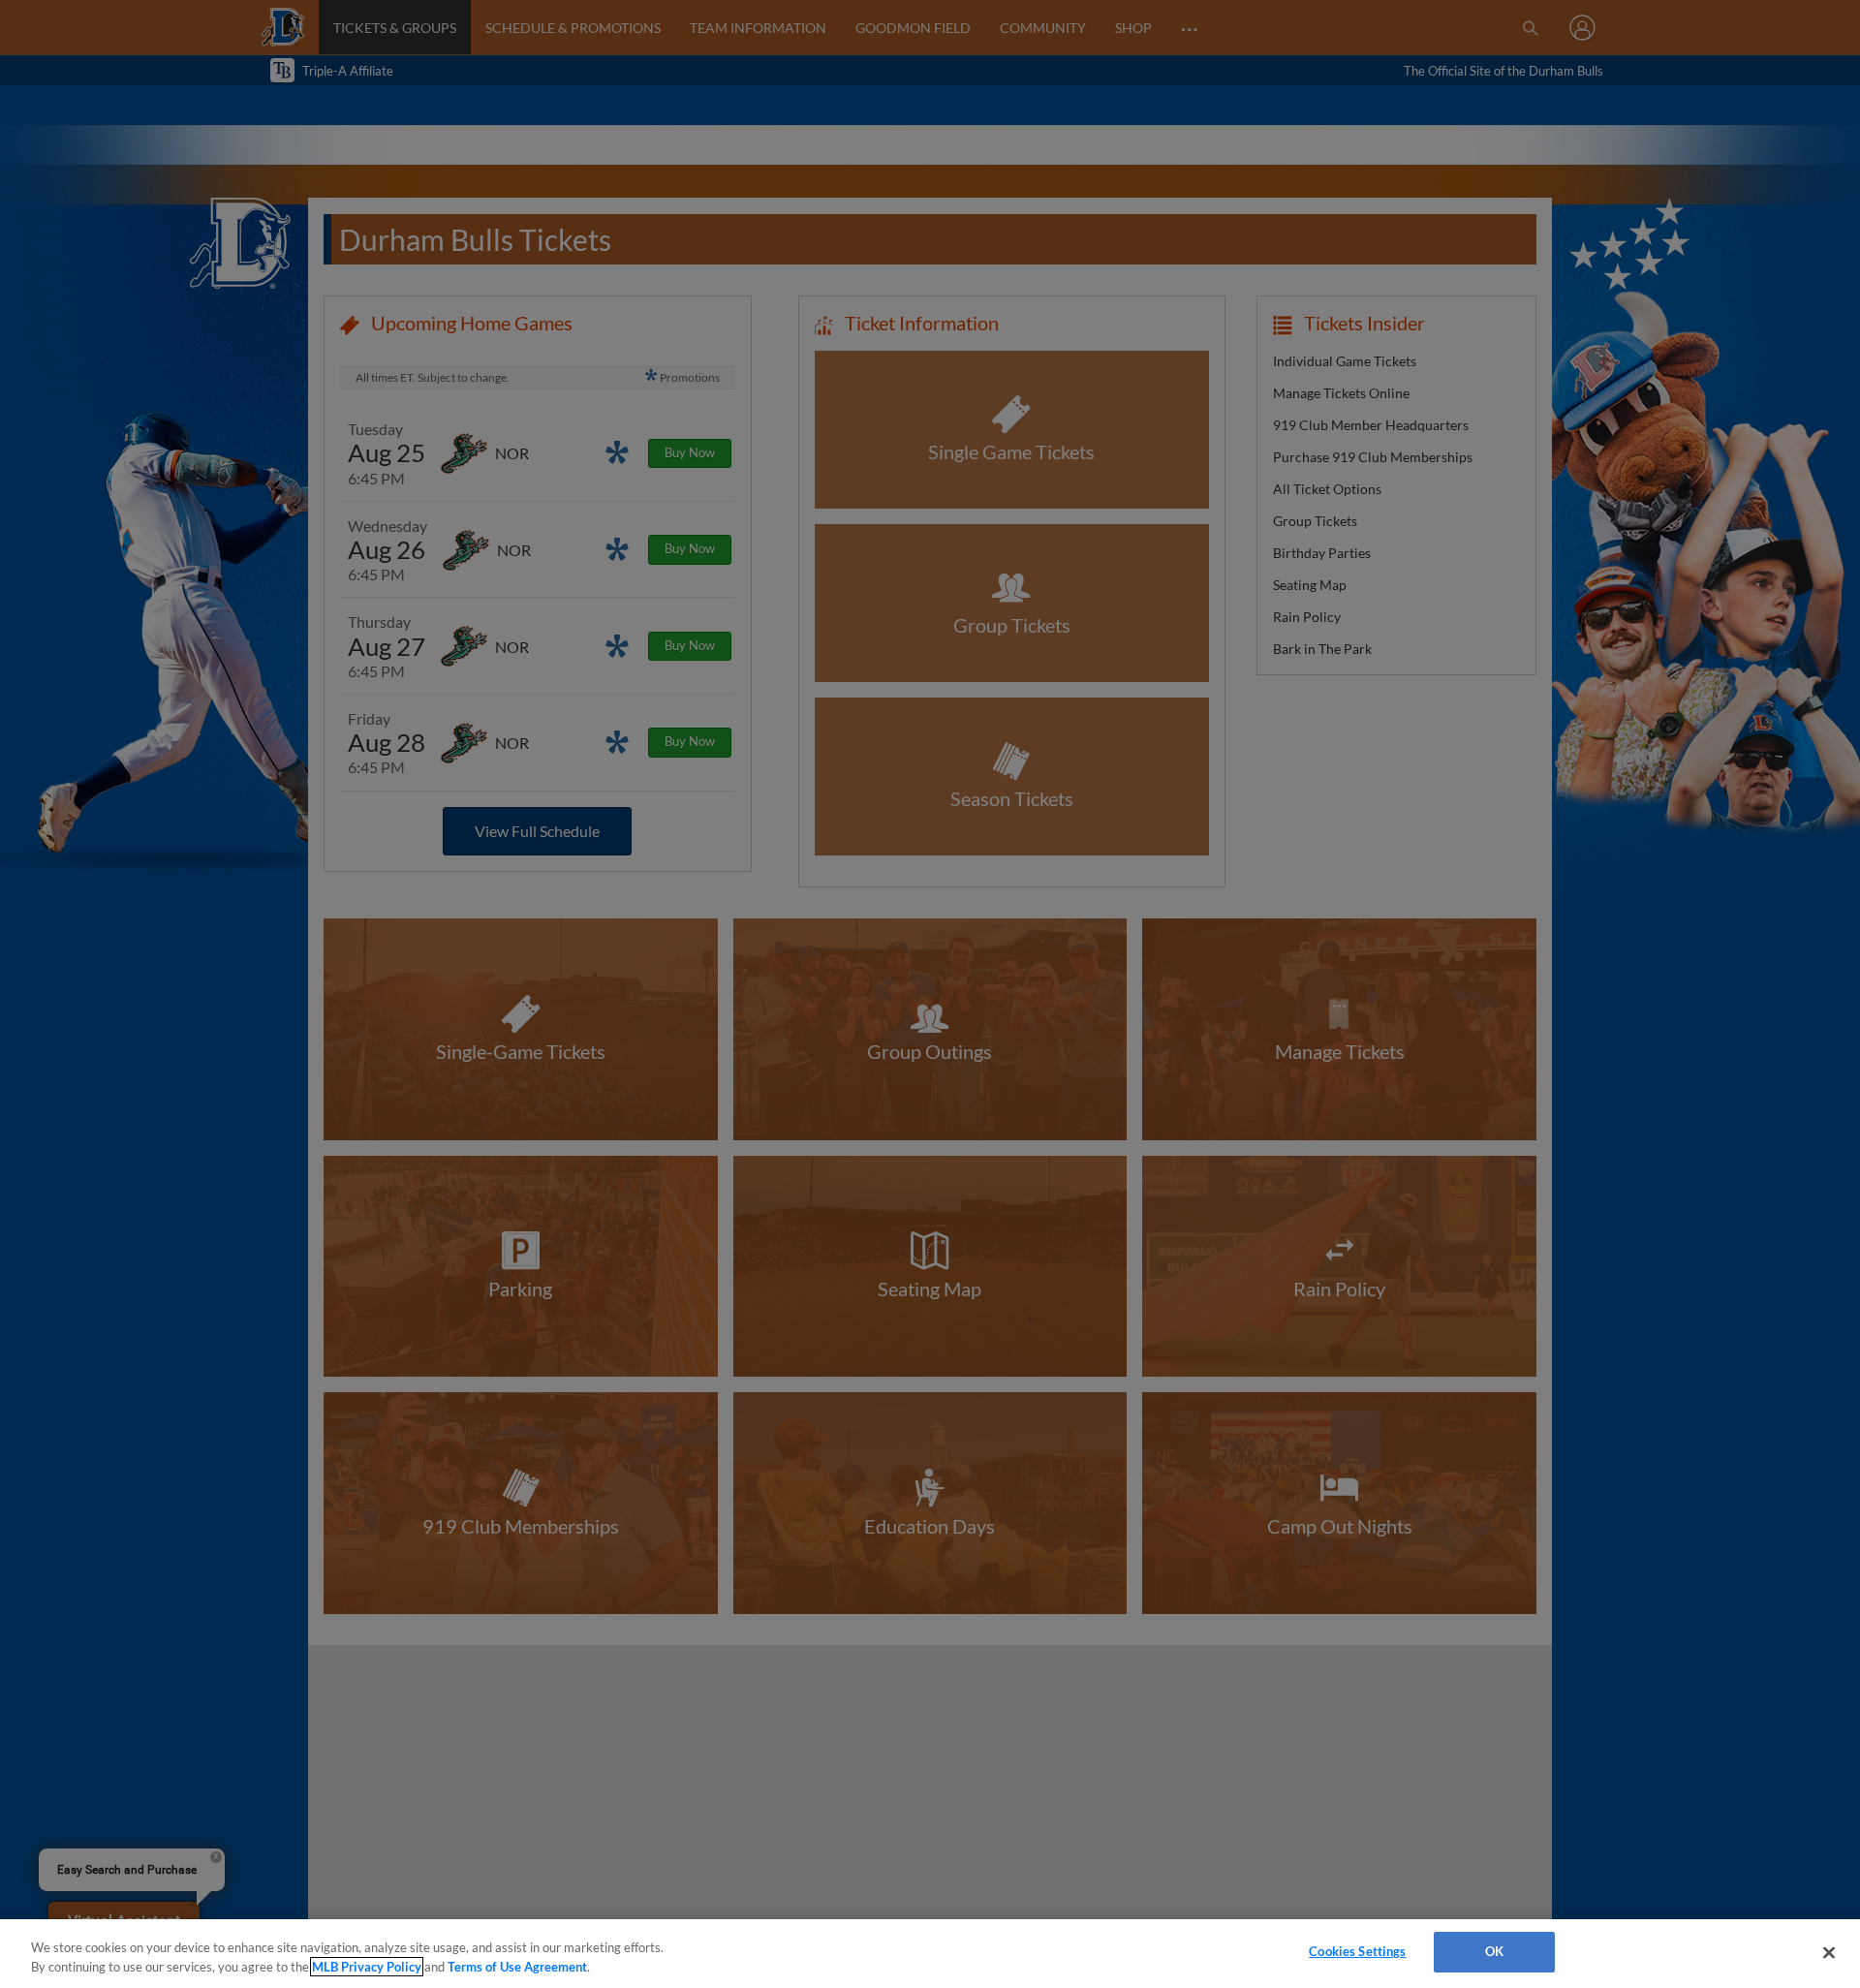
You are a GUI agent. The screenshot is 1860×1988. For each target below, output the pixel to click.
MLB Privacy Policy (367, 1967)
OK (1494, 1951)
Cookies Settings (1357, 1951)
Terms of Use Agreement (517, 1967)
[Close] (1829, 1952)
